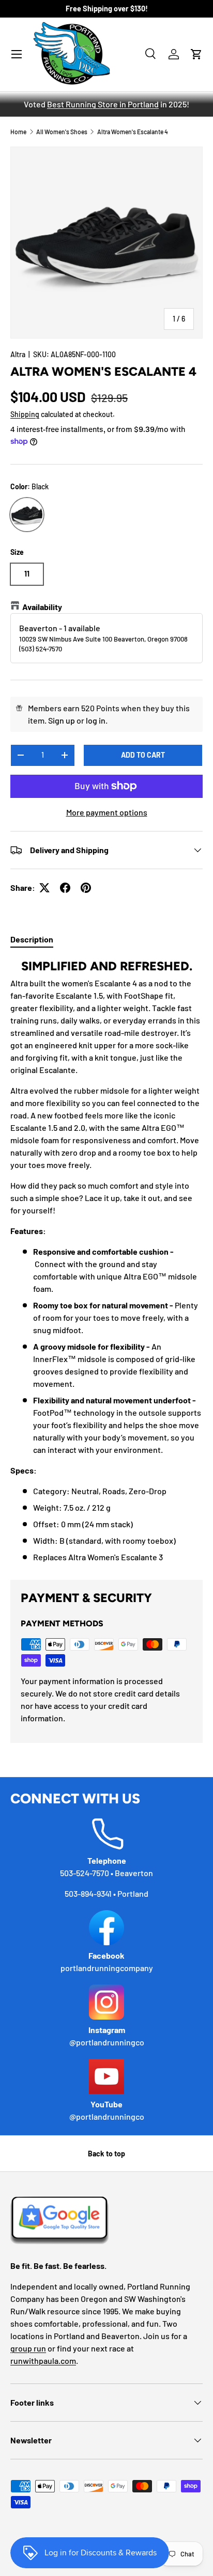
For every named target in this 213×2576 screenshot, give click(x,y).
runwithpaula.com (43, 2361)
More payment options (107, 812)
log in (96, 720)
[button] (196, 54)
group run (28, 2348)
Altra (18, 354)
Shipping (25, 414)
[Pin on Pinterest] (86, 888)
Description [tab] (32, 939)
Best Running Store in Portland (103, 104)
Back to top (106, 2154)
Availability (42, 607)
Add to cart (143, 755)
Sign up (62, 720)
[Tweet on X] (44, 888)
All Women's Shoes (62, 132)
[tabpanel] (106, 1261)
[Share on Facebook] (65, 888)
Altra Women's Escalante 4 (133, 132)
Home (18, 132)
